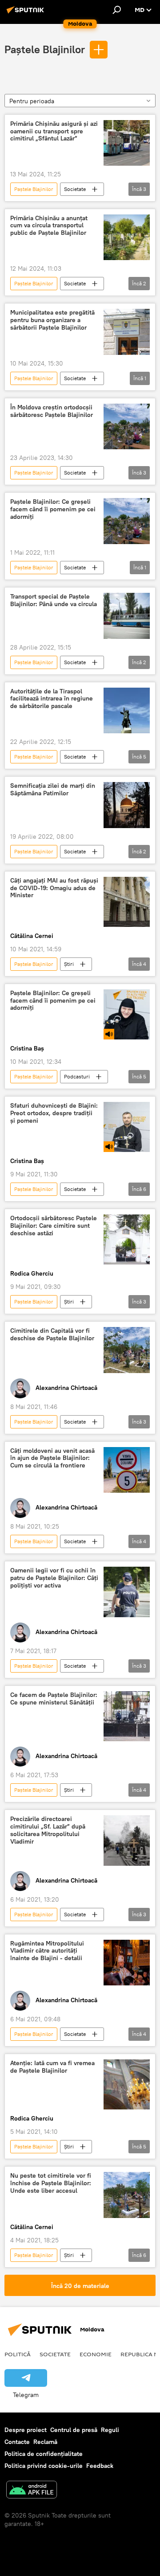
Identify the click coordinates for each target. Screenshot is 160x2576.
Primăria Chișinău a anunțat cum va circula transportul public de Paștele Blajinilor (49, 226)
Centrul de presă (74, 2430)
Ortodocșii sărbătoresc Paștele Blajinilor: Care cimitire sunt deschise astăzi (54, 1226)
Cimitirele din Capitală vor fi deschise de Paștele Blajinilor (52, 1335)
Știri (69, 964)
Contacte (17, 2442)
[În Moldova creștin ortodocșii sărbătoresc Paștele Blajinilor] (127, 427)
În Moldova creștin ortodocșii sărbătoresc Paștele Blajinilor (52, 411)
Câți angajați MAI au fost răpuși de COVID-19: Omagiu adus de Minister (54, 888)
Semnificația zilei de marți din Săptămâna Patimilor (53, 790)
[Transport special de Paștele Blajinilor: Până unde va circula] (127, 616)
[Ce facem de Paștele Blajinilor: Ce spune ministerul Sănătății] (127, 1716)
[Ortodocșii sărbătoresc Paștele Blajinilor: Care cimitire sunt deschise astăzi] (127, 1239)
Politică (18, 2354)
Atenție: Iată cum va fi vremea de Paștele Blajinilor (52, 2067)
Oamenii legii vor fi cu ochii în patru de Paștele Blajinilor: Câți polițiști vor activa (54, 1578)
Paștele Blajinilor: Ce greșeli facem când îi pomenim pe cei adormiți (53, 509)
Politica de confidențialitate (44, 2454)
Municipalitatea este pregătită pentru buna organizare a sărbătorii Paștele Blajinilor (52, 320)
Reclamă (45, 2442)
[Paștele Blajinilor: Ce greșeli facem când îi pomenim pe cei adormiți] (127, 521)
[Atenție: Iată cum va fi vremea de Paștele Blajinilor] (127, 2084)
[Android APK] (32, 2491)
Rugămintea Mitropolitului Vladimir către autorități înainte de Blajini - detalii (47, 1951)
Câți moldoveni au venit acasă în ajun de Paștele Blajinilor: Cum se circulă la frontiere (52, 1458)
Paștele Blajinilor (45, 49)
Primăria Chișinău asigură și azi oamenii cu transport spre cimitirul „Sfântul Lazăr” (54, 131)
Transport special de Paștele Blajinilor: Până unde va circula (54, 600)
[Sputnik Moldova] (27, 13)
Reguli (110, 2430)
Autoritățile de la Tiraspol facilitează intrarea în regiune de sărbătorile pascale (52, 699)
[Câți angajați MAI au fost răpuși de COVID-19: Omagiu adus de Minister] (127, 902)
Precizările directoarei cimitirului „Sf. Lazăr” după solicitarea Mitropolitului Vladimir (48, 1830)
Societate (75, 189)
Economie (96, 2354)
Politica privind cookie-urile (44, 2466)
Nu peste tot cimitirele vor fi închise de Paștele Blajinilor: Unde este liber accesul (51, 2183)
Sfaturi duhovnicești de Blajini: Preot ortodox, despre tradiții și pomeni (54, 1113)
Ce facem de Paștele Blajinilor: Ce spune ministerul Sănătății (54, 1699)
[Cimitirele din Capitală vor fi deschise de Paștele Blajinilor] (127, 1350)
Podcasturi (77, 1076)
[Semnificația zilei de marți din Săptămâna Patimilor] (127, 805)
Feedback (100, 2466)
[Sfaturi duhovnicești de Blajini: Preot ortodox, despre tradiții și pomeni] (127, 1127)
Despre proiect (26, 2430)
